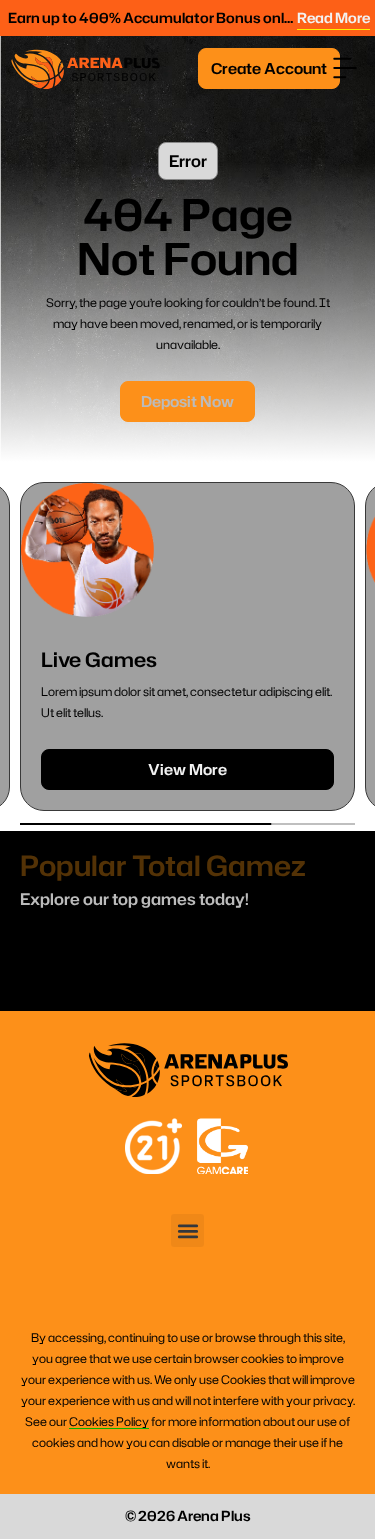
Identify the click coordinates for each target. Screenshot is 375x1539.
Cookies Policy (109, 1421)
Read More (333, 17)
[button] (345, 68)
